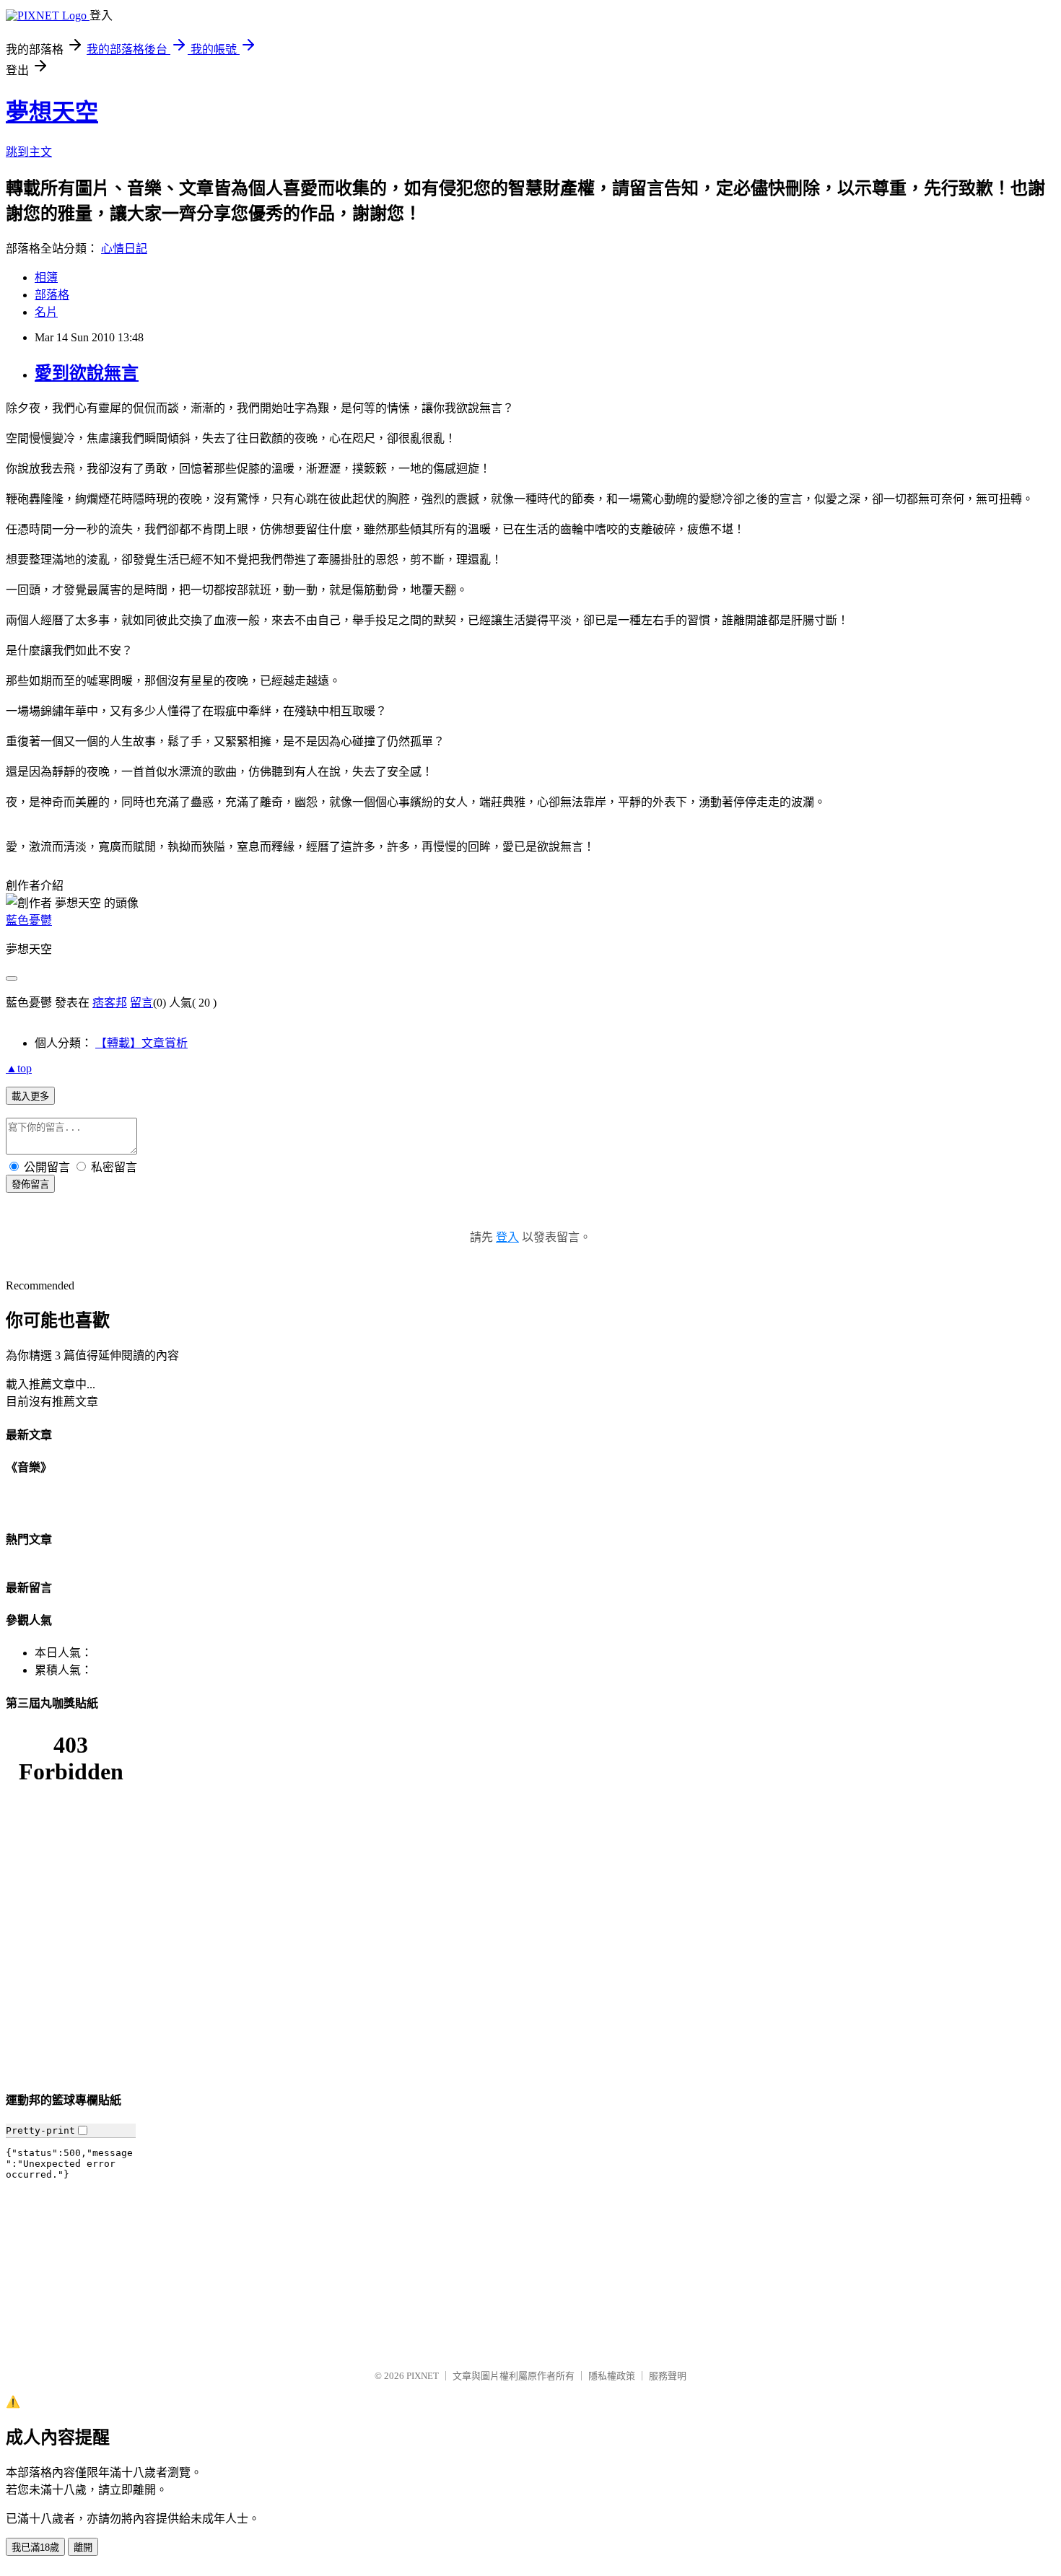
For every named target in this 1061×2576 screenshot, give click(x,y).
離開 (83, 2547)
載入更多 (30, 1096)
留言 (141, 1003)
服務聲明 (668, 2376)
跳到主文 (29, 152)
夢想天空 (52, 112)
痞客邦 (110, 1003)
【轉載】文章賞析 (141, 1043)
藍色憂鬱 (29, 920)
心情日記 (124, 249)
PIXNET (423, 2376)
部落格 (52, 295)
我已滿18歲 (35, 2547)
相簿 (46, 277)
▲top (19, 1068)
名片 (46, 312)
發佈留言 (30, 1184)
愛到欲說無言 (87, 373)
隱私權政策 (612, 2376)
